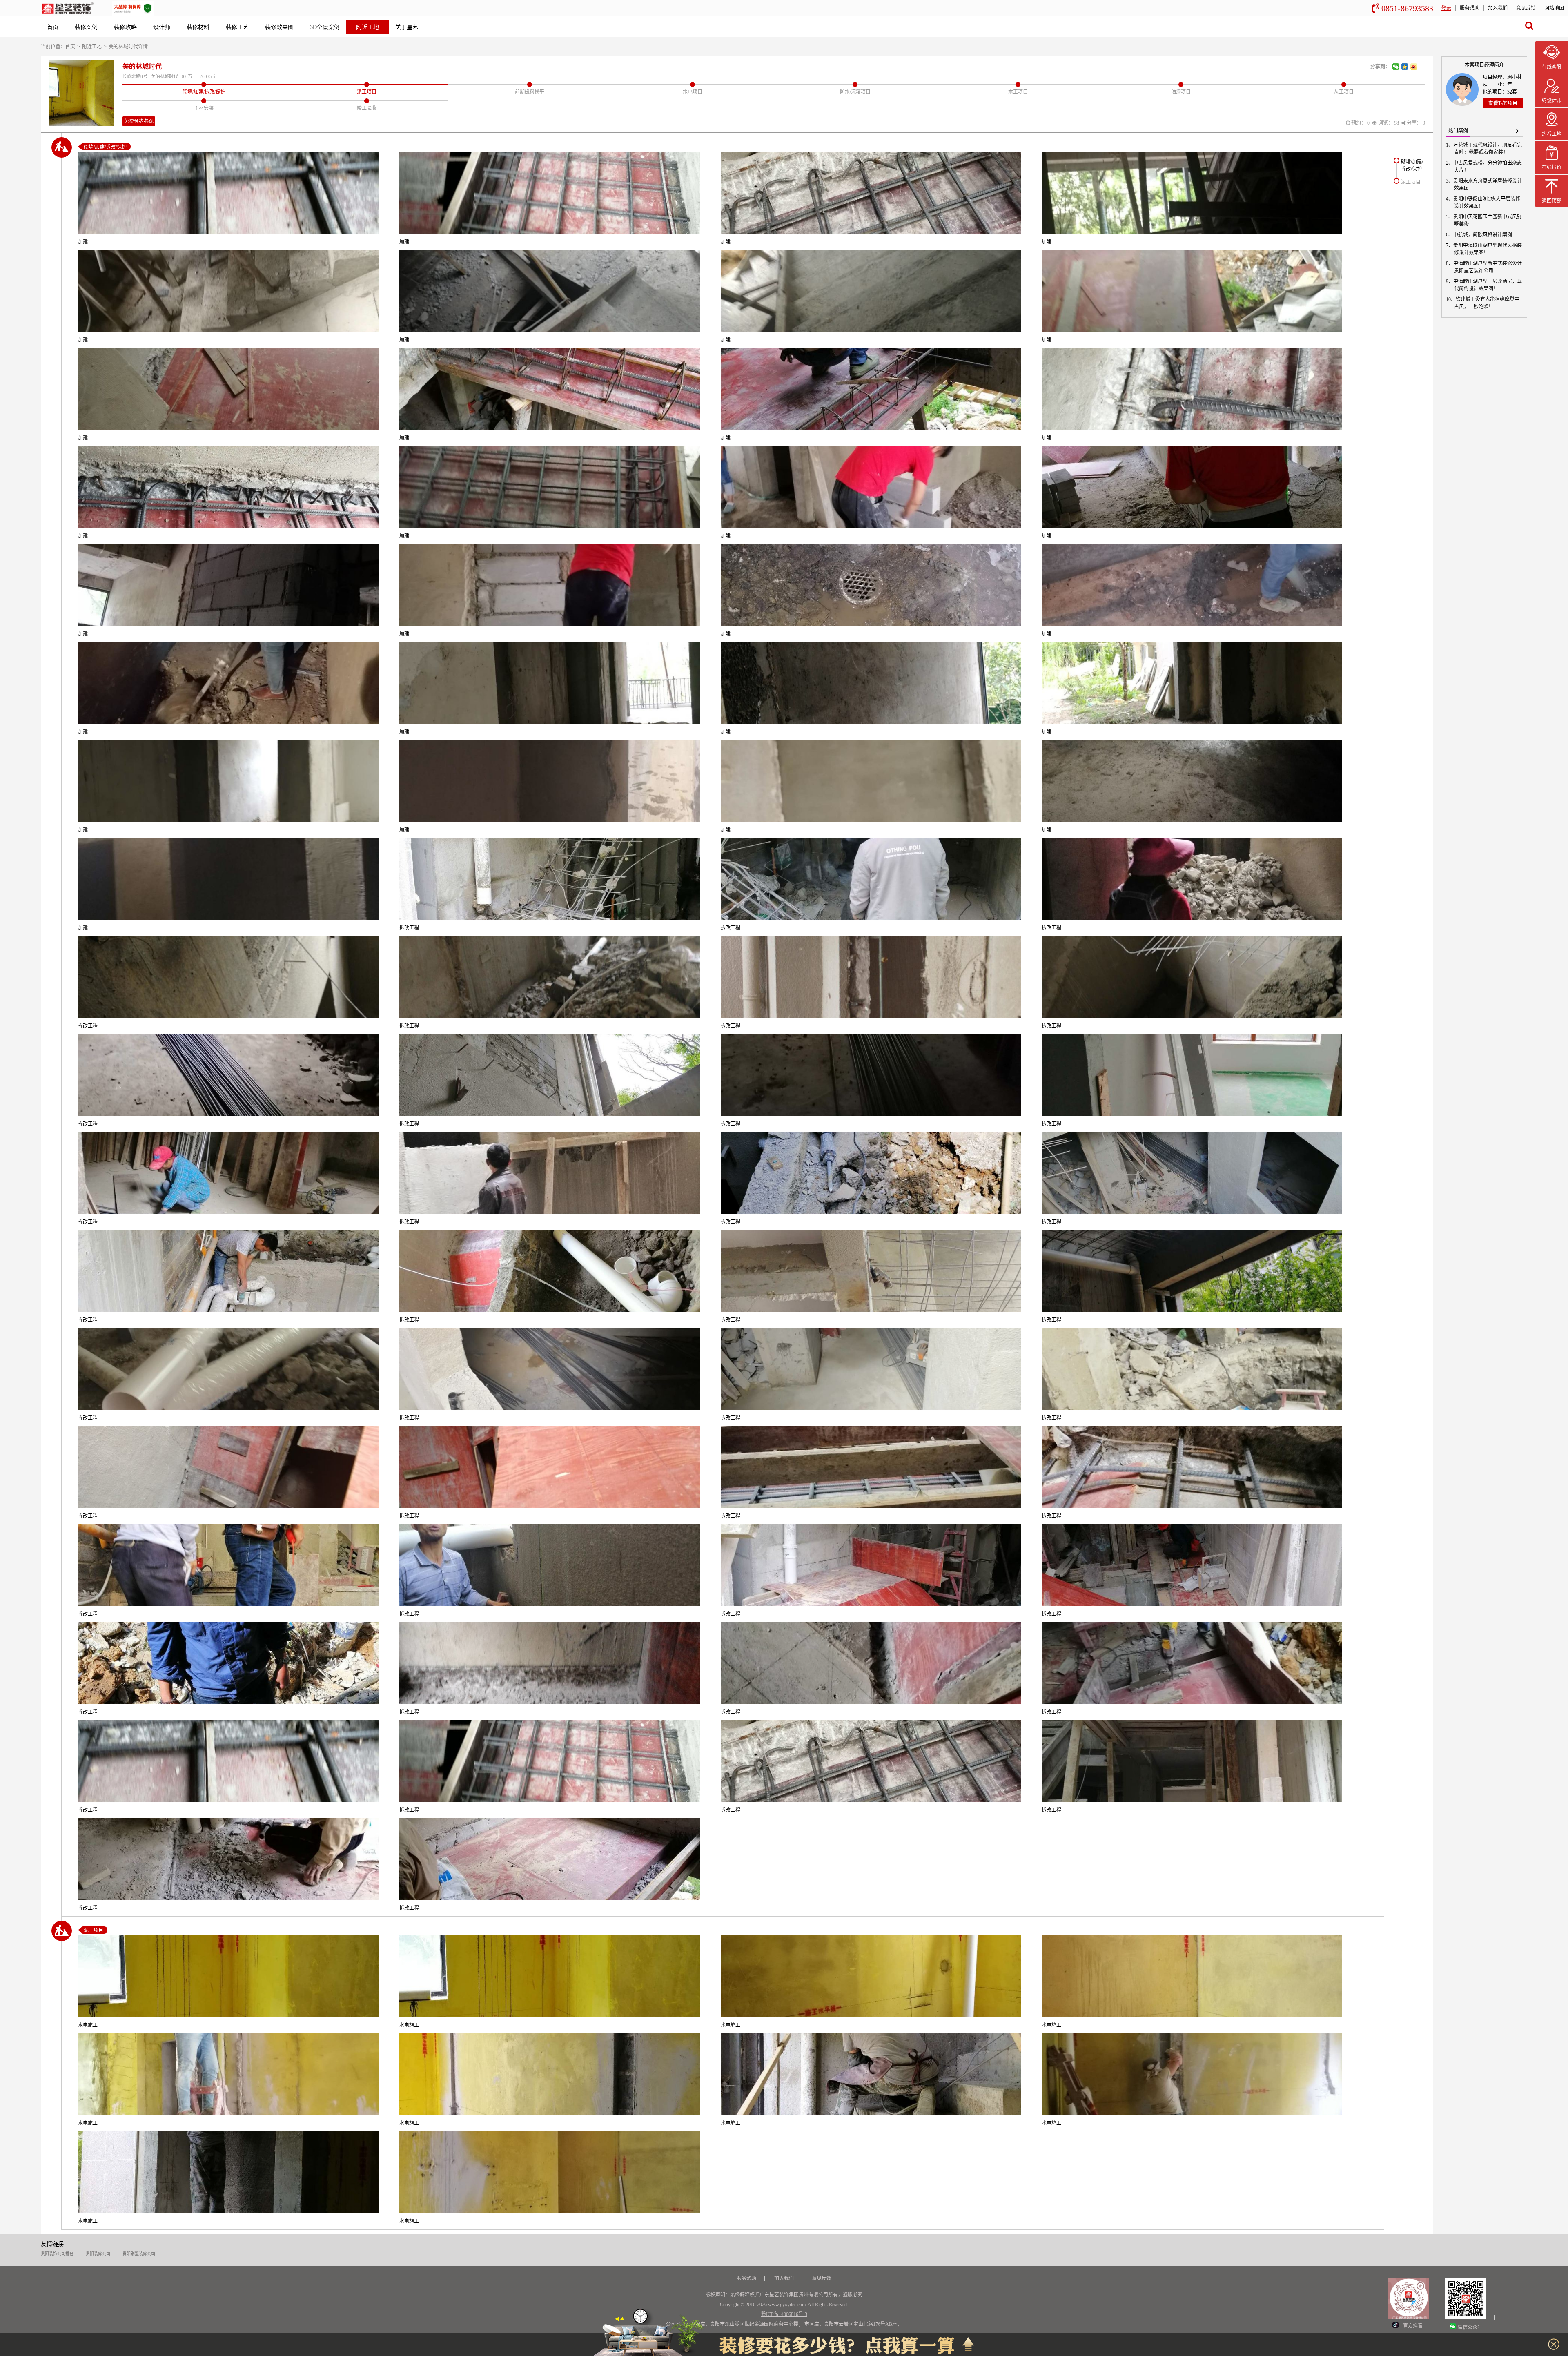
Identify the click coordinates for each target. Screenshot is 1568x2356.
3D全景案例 (325, 27)
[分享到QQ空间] (1405, 67)
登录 (1446, 8)
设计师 (162, 27)
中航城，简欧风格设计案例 (1483, 235)
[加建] (228, 193)
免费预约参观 (139, 121)
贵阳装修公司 (98, 2254)
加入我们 (1498, 8)
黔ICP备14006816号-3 (784, 2314)
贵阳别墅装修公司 (139, 2254)
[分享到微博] (1414, 67)
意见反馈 (1526, 8)
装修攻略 (125, 27)
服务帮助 (1470, 8)
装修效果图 (279, 27)
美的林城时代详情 (128, 47)
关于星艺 (407, 27)
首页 (53, 27)
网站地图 (1554, 8)
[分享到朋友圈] (1396, 67)
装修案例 (86, 27)
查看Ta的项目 (1503, 103)
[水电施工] (228, 1976)
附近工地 (367, 27)
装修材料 (198, 27)
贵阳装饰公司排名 (57, 2254)
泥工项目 (1411, 182)
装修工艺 (237, 27)
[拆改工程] (550, 879)
